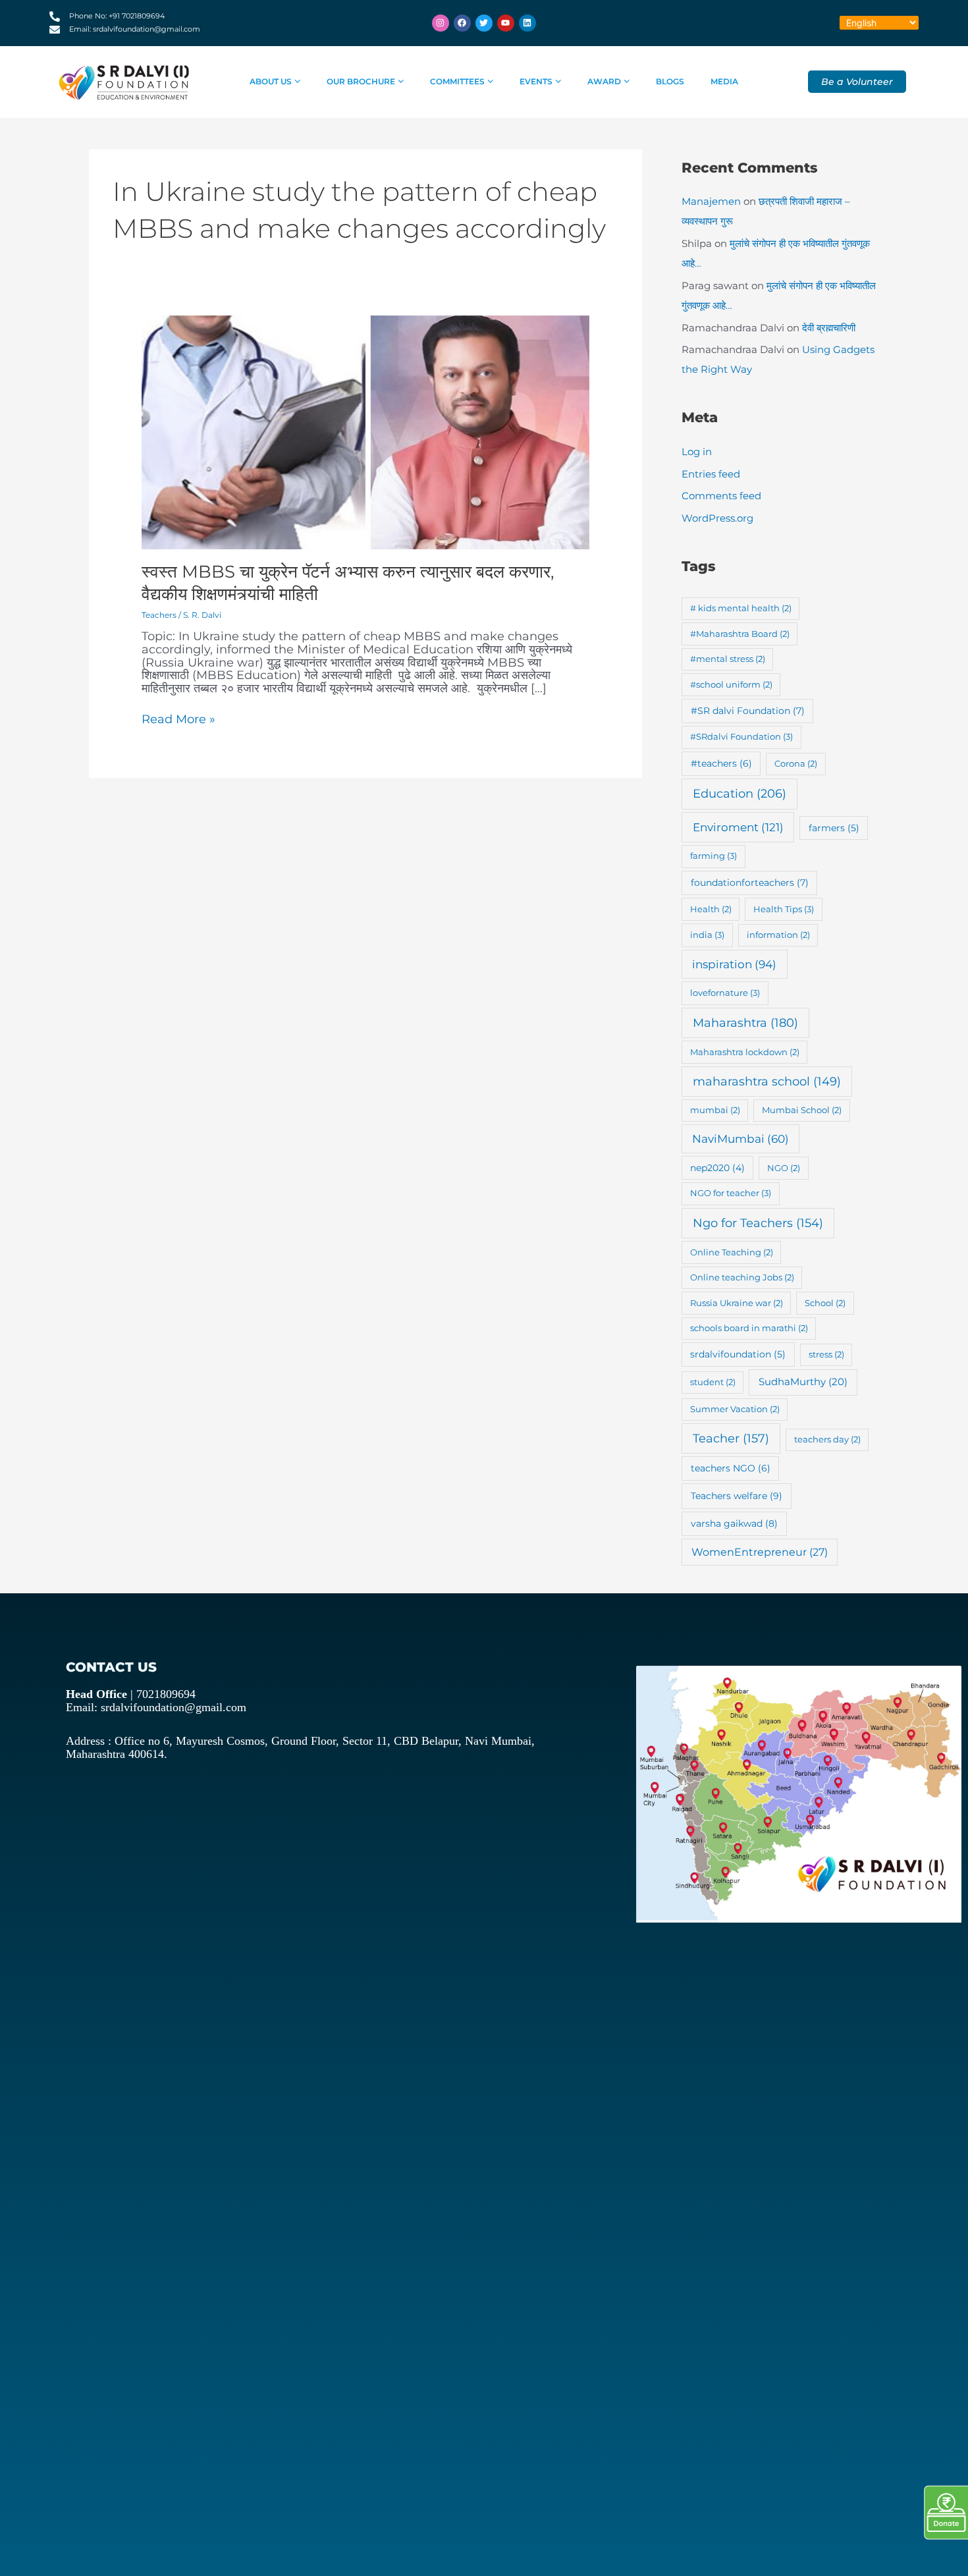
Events (536, 81)
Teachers (159, 615)
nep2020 (717, 1168)
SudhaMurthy (803, 1382)
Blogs (670, 81)
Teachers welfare (737, 1496)
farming (713, 856)
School (825, 1303)
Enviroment (738, 827)
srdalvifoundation (738, 1354)
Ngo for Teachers (758, 1223)
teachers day (827, 1439)
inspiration (734, 964)
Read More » (178, 720)
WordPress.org (717, 518)
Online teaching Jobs (742, 1277)
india (707, 935)
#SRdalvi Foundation (741, 736)
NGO (784, 1168)
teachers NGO (731, 1468)
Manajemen (711, 201)
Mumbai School (802, 1110)
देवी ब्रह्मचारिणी (829, 328)
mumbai (715, 1110)
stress (826, 1354)
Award (604, 81)
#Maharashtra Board (740, 634)
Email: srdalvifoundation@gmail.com (156, 1707)
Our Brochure (361, 81)
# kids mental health (741, 608)
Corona (796, 763)
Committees (457, 81)
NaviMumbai (740, 1139)
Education (739, 794)
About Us (271, 81)
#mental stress (728, 659)
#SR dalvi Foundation (748, 711)
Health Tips (784, 909)
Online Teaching (732, 1252)
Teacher (731, 1438)
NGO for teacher (731, 1193)
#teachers (721, 763)
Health (711, 909)
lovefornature (725, 993)
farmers (834, 828)
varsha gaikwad (734, 1523)
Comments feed (721, 496)
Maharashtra (745, 1023)
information (778, 935)
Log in (697, 452)
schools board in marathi (749, 1328)
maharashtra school (767, 1081)
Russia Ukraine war (737, 1303)
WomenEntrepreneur (760, 1552)
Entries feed (711, 474)
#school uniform (731, 684)
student (713, 1382)
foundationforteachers (750, 883)
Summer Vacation (735, 1409)
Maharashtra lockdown (745, 1052)
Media (724, 81)
